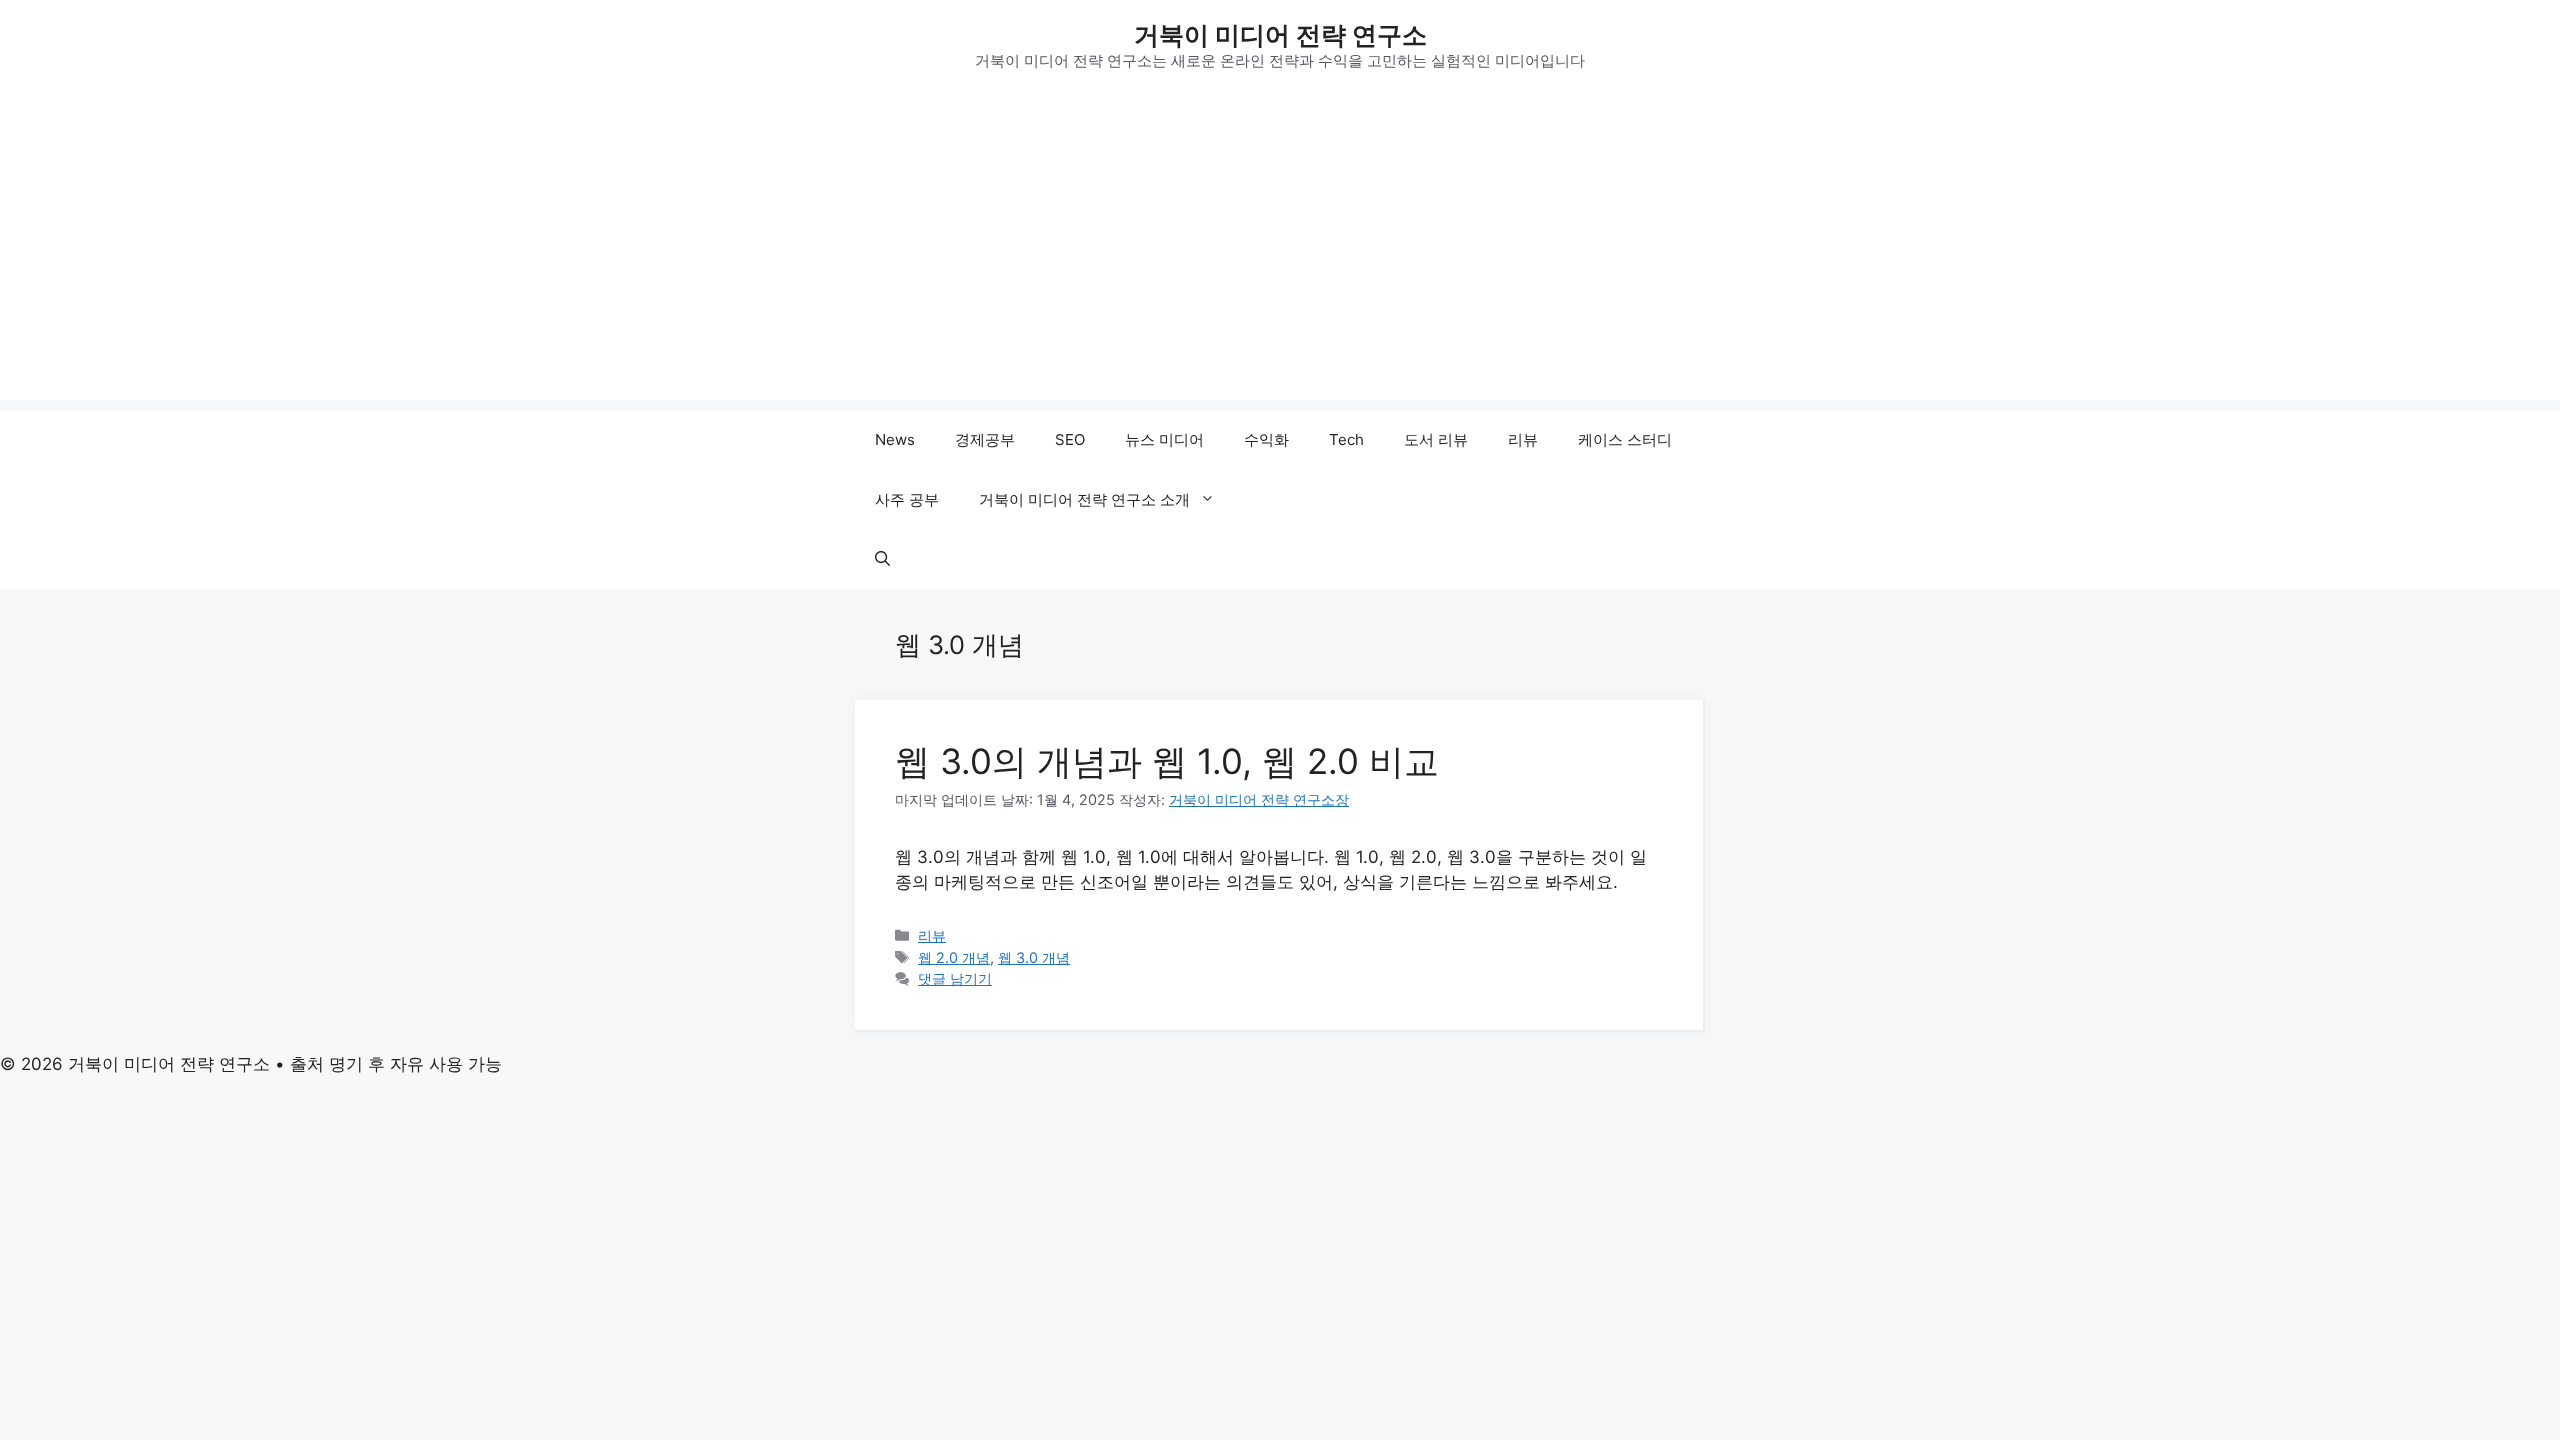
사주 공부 (907, 499)
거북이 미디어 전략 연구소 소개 (1084, 499)
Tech (1346, 439)
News (895, 439)
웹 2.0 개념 (954, 957)
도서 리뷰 (1436, 439)
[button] (882, 560)
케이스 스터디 (1625, 439)
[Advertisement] (1280, 260)
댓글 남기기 (955, 978)
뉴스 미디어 (1164, 439)
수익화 (1266, 439)
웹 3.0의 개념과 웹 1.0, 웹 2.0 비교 (1167, 761)
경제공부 (985, 439)
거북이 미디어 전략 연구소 (1280, 35)
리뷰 (1523, 439)
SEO (1070, 439)
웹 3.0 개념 (1034, 957)
